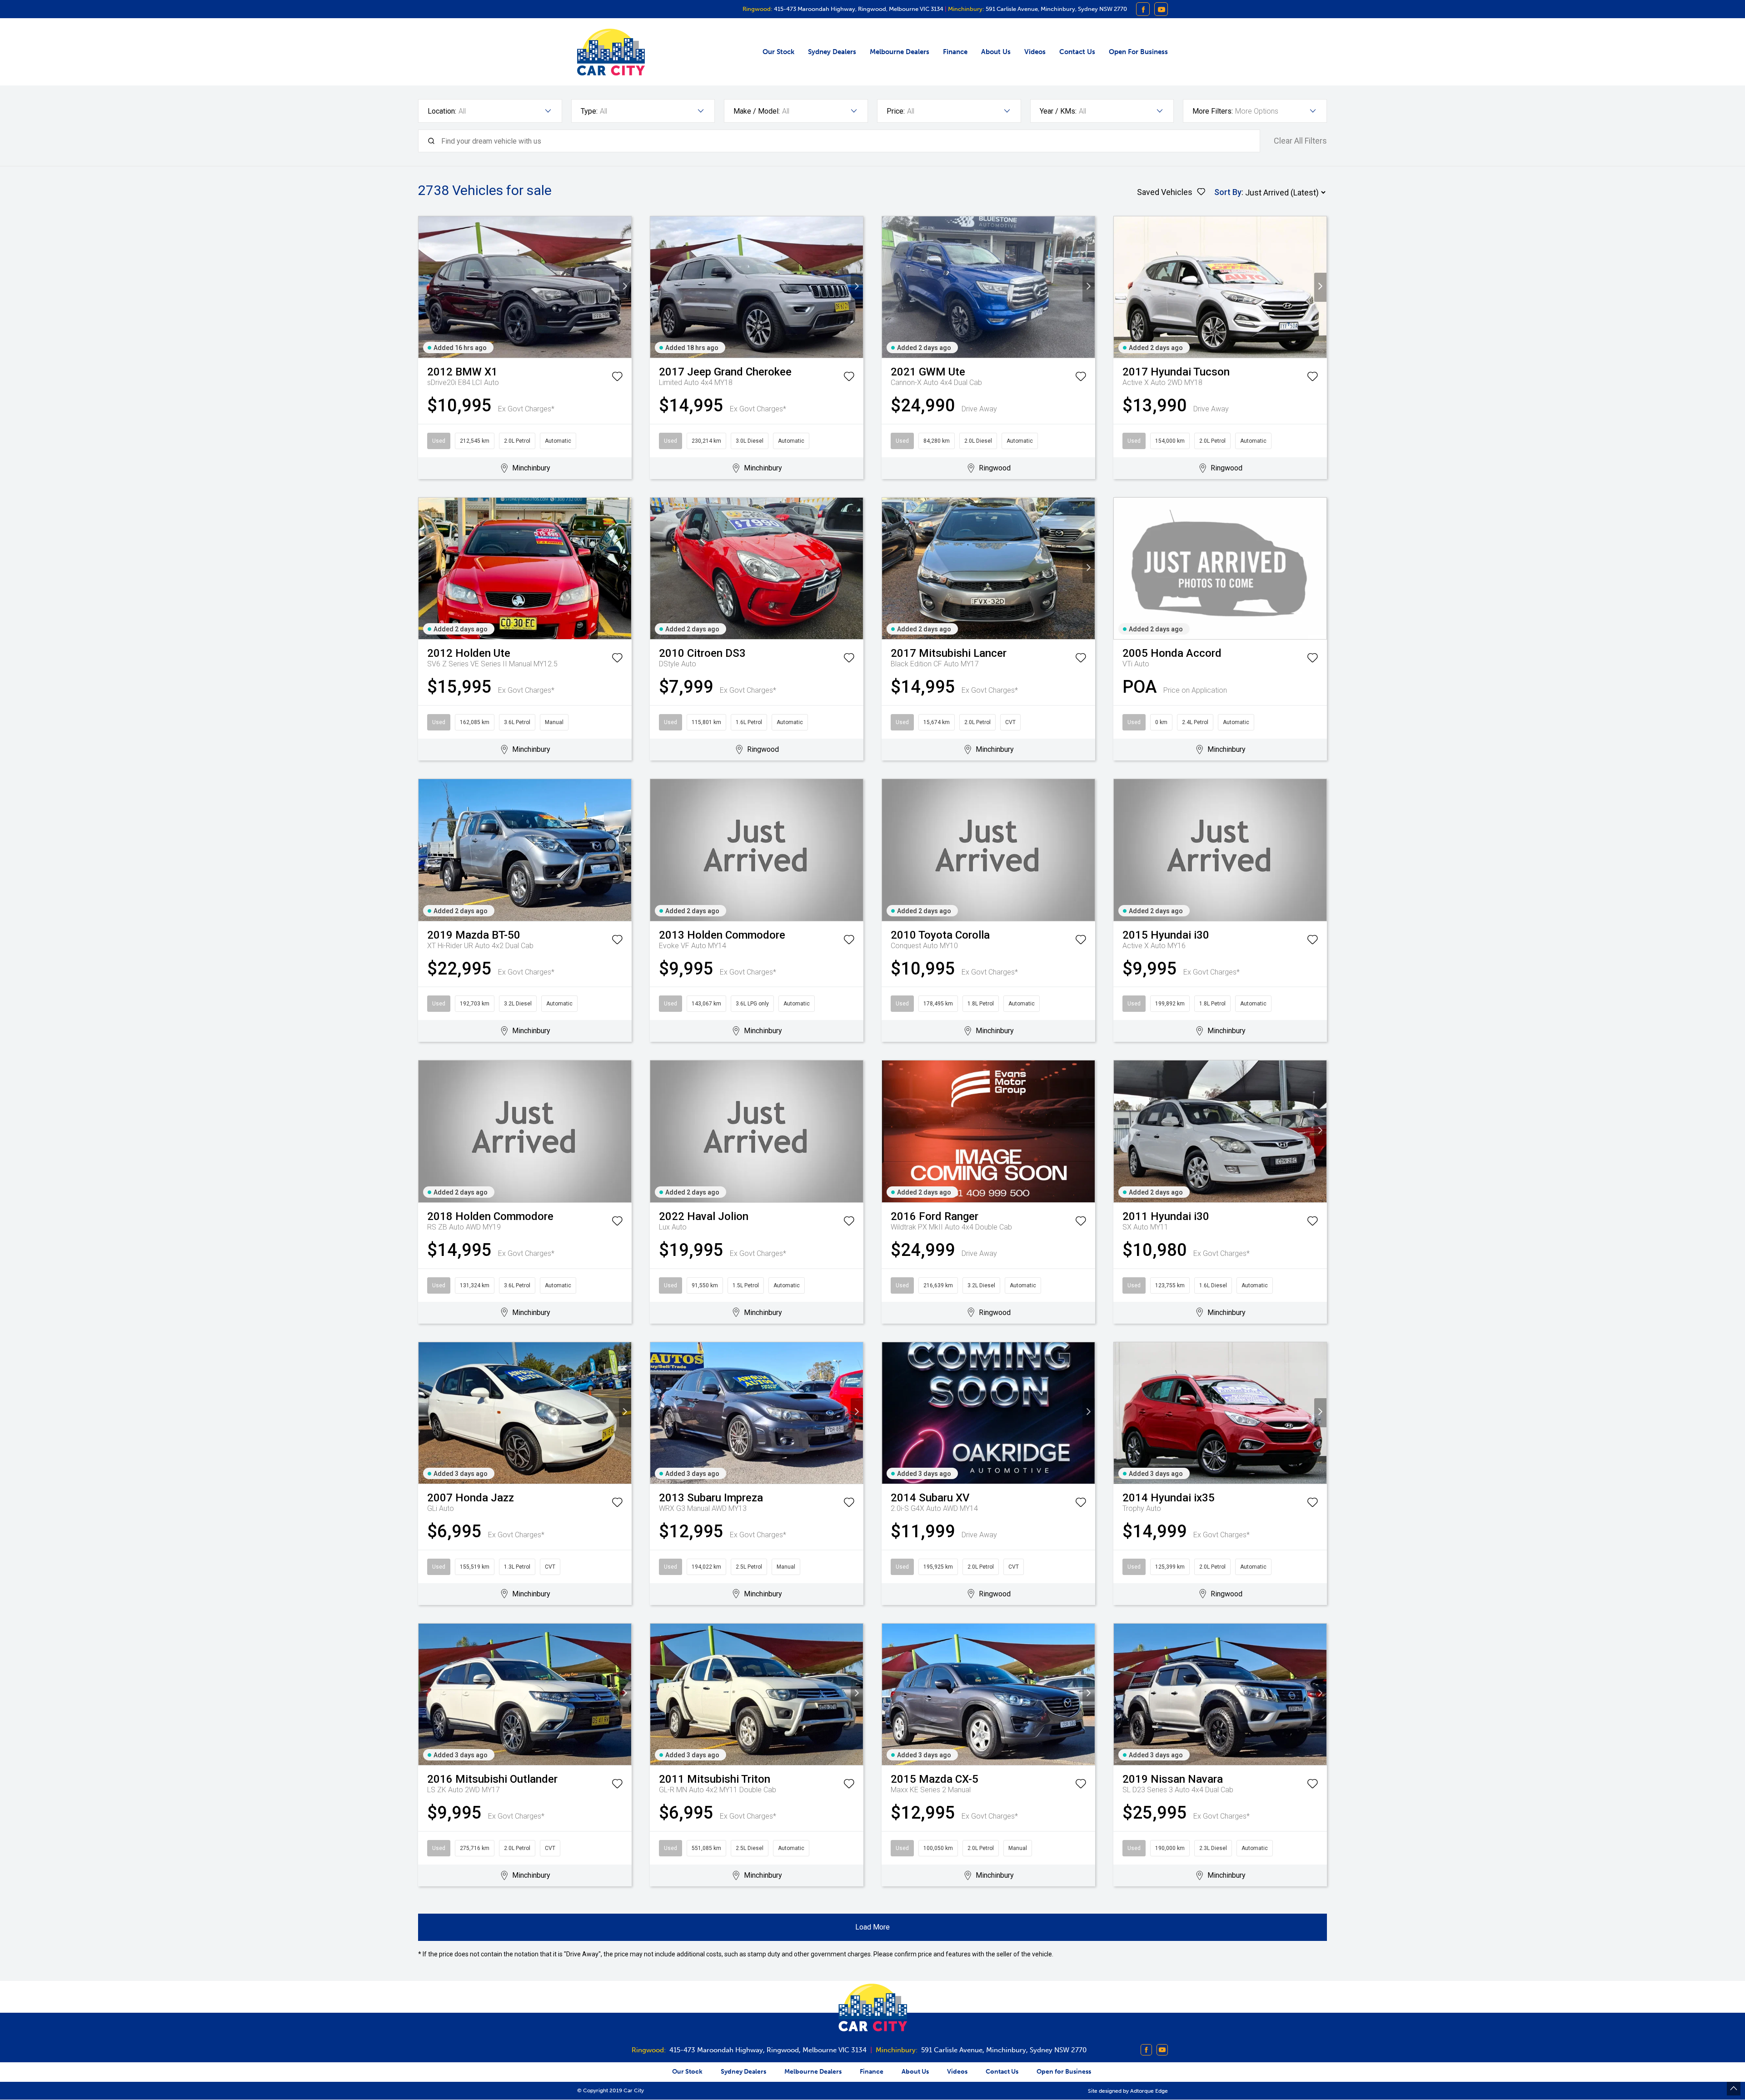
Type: (589, 111)
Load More (872, 1927)
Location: (442, 111)
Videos (1035, 52)
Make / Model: (757, 111)
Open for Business (1138, 52)
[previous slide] (425, 287)
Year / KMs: (1058, 111)
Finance (955, 52)
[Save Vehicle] (617, 378)
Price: (896, 111)
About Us (996, 52)
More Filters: (1213, 111)
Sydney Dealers (832, 52)
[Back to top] (1734, 2089)
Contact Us (1077, 52)
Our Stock (778, 52)
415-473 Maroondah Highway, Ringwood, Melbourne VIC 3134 (858, 9)
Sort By (1228, 192)
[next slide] (625, 287)
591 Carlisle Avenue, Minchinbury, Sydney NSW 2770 (1056, 9)
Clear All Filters (1300, 141)
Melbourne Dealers (900, 52)
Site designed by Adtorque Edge (1128, 2091)
